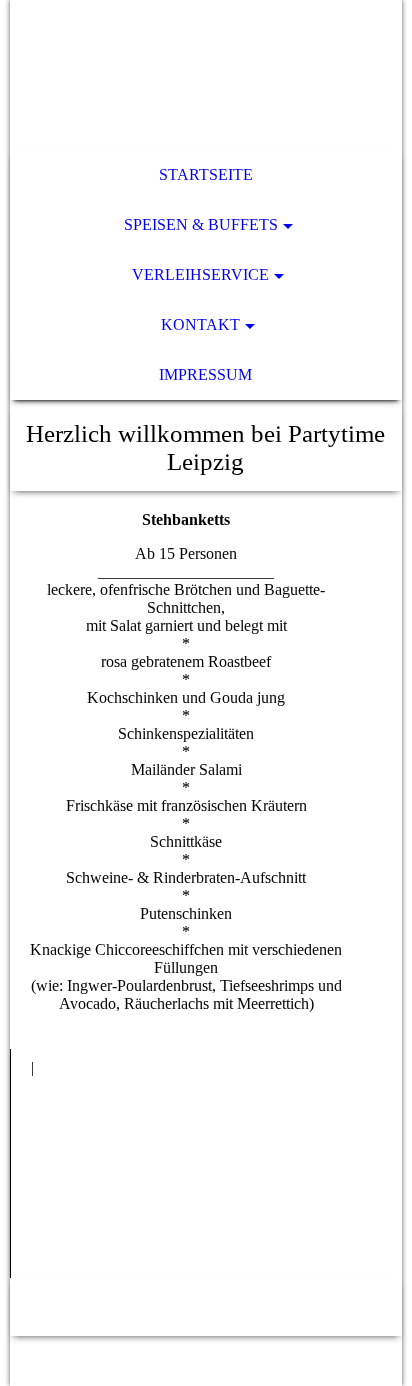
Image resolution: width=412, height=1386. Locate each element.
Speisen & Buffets (201, 224)
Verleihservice (200, 274)
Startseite (206, 174)
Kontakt (200, 324)
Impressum (205, 374)
